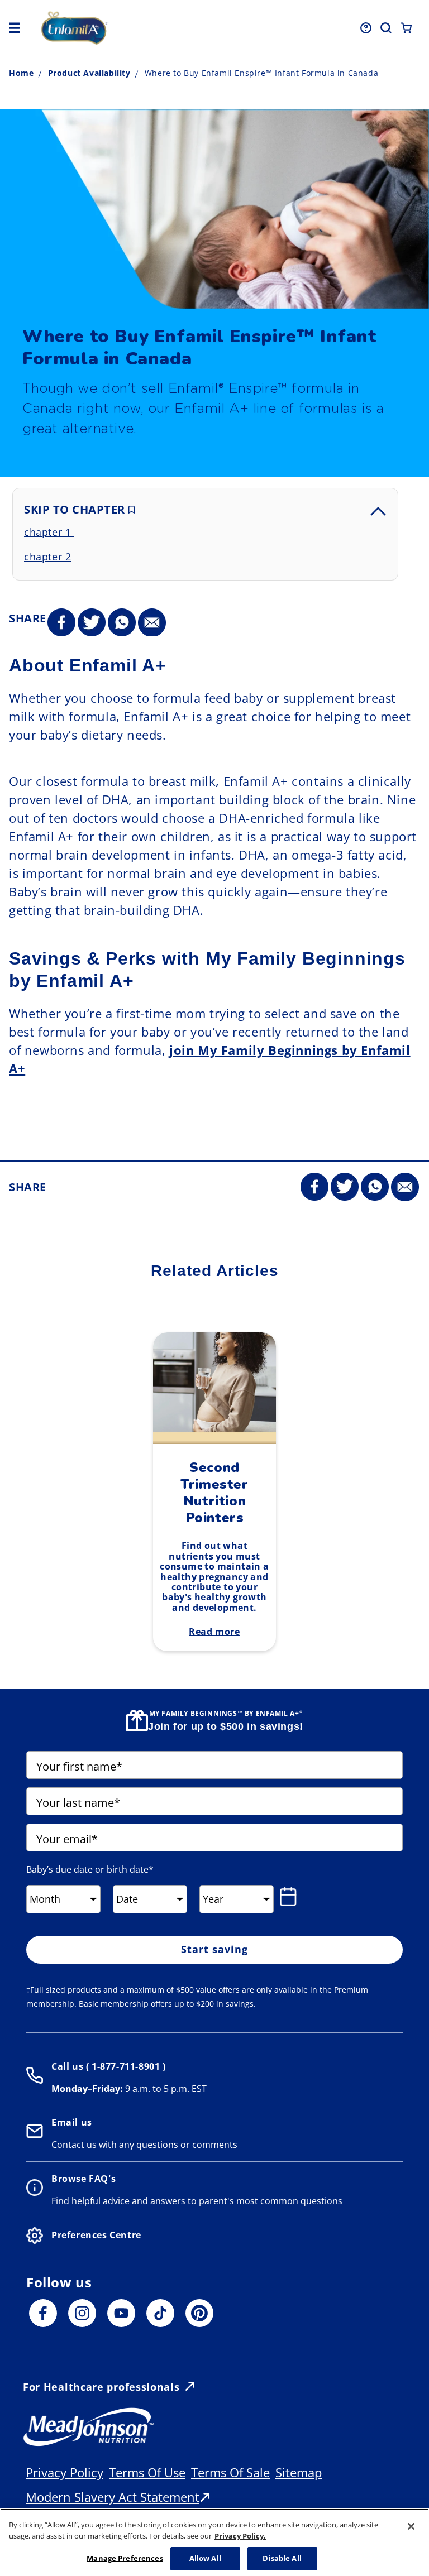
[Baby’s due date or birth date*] (290, 1897)
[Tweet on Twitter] (92, 623)
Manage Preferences (125, 2558)
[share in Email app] (152, 623)
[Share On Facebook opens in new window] (61, 623)
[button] (15, 28)
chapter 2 (47, 557)
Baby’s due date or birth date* (90, 1869)
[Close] (411, 2526)
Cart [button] (406, 28)
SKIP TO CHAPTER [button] (76, 509)
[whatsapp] (122, 623)
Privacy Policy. (240, 2536)
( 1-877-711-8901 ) (124, 2066)
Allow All (205, 2558)
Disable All (282, 2558)
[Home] (116, 28)
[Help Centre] (366, 28)
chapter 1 (49, 532)
